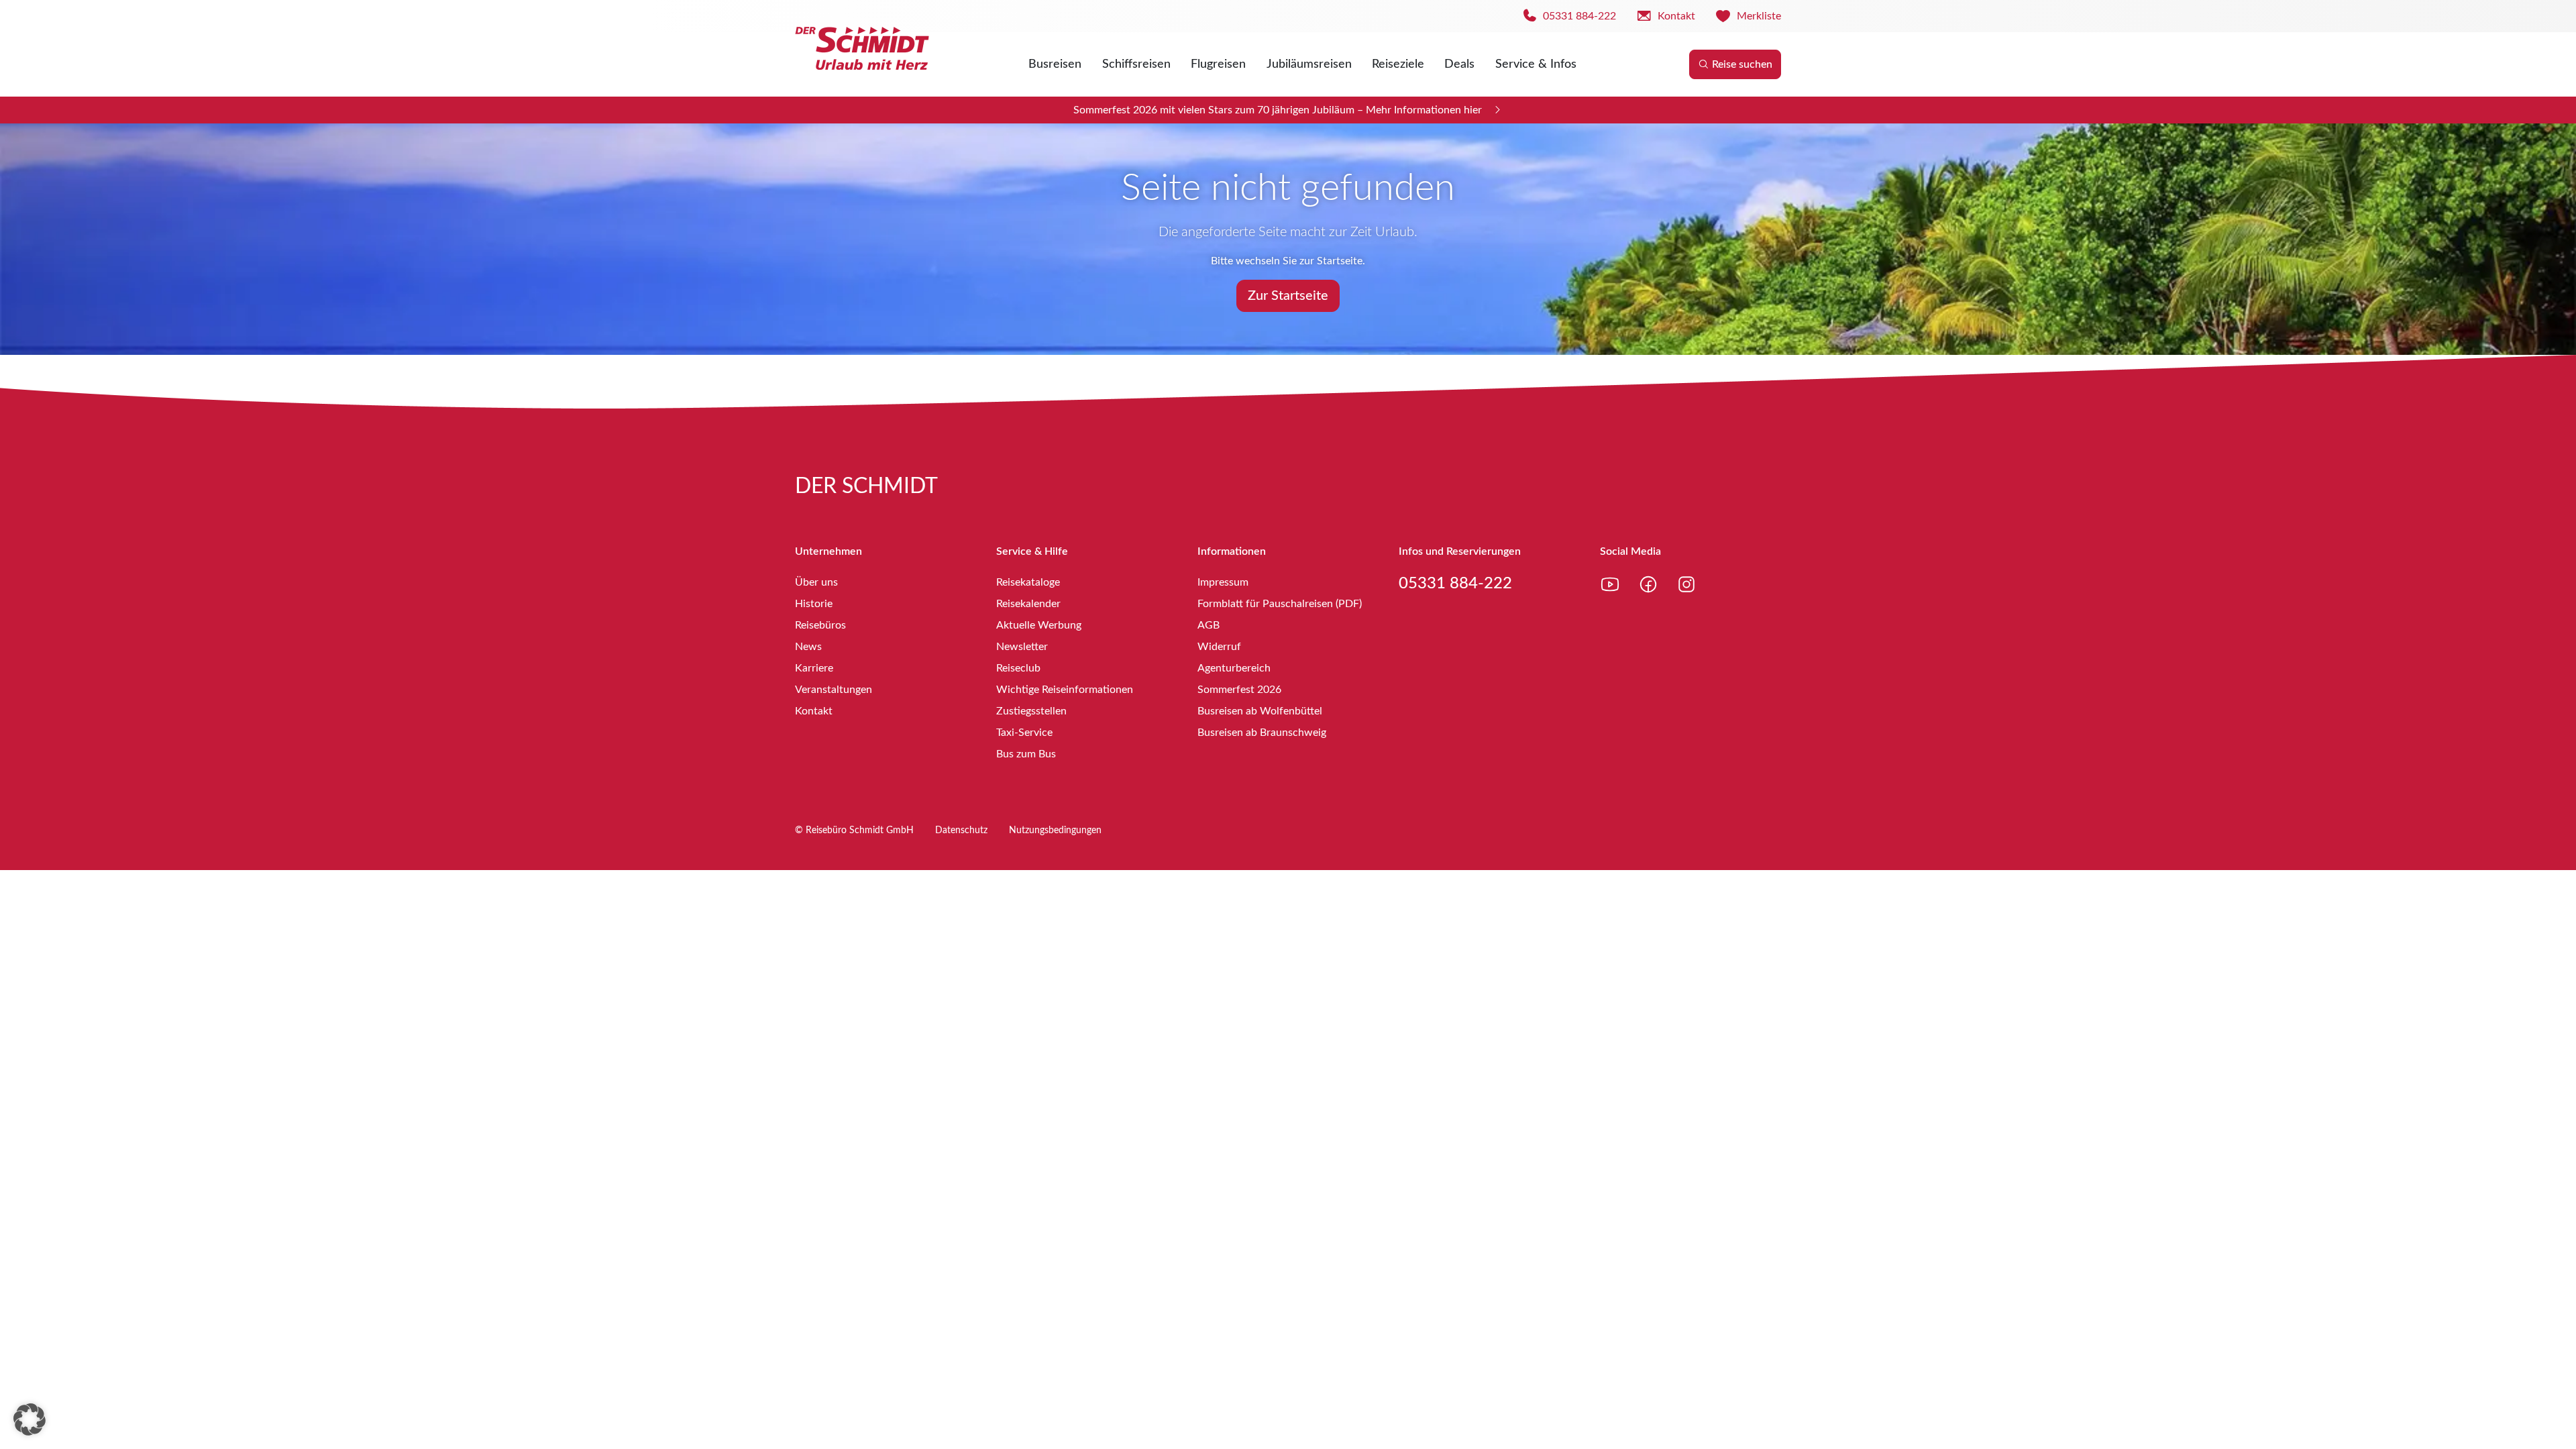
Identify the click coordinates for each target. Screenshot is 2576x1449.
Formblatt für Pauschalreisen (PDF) (1280, 604)
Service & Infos (1536, 64)
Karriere (814, 668)
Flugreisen (1218, 64)
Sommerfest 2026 (1239, 690)
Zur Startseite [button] (1288, 296)
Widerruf (1219, 647)
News (808, 647)
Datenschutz (961, 830)
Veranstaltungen (834, 690)
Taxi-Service (1024, 733)
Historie (814, 604)
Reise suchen (1742, 64)
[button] (30, 1419)
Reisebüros (820, 625)
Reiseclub (1018, 668)
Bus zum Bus (1026, 754)
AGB (1209, 625)
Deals (1459, 64)
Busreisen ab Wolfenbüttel (1260, 711)
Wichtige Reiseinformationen (1065, 690)
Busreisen (1055, 64)
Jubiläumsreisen (1309, 64)
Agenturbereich (1234, 668)
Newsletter (1022, 647)
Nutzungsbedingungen (1055, 830)
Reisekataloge (1028, 582)
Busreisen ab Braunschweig (1262, 733)
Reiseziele (1398, 64)
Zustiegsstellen (1031, 711)
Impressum (1223, 582)
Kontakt (814, 711)
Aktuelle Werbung (1039, 625)
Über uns (816, 582)
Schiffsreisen (1136, 64)
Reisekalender (1028, 604)
